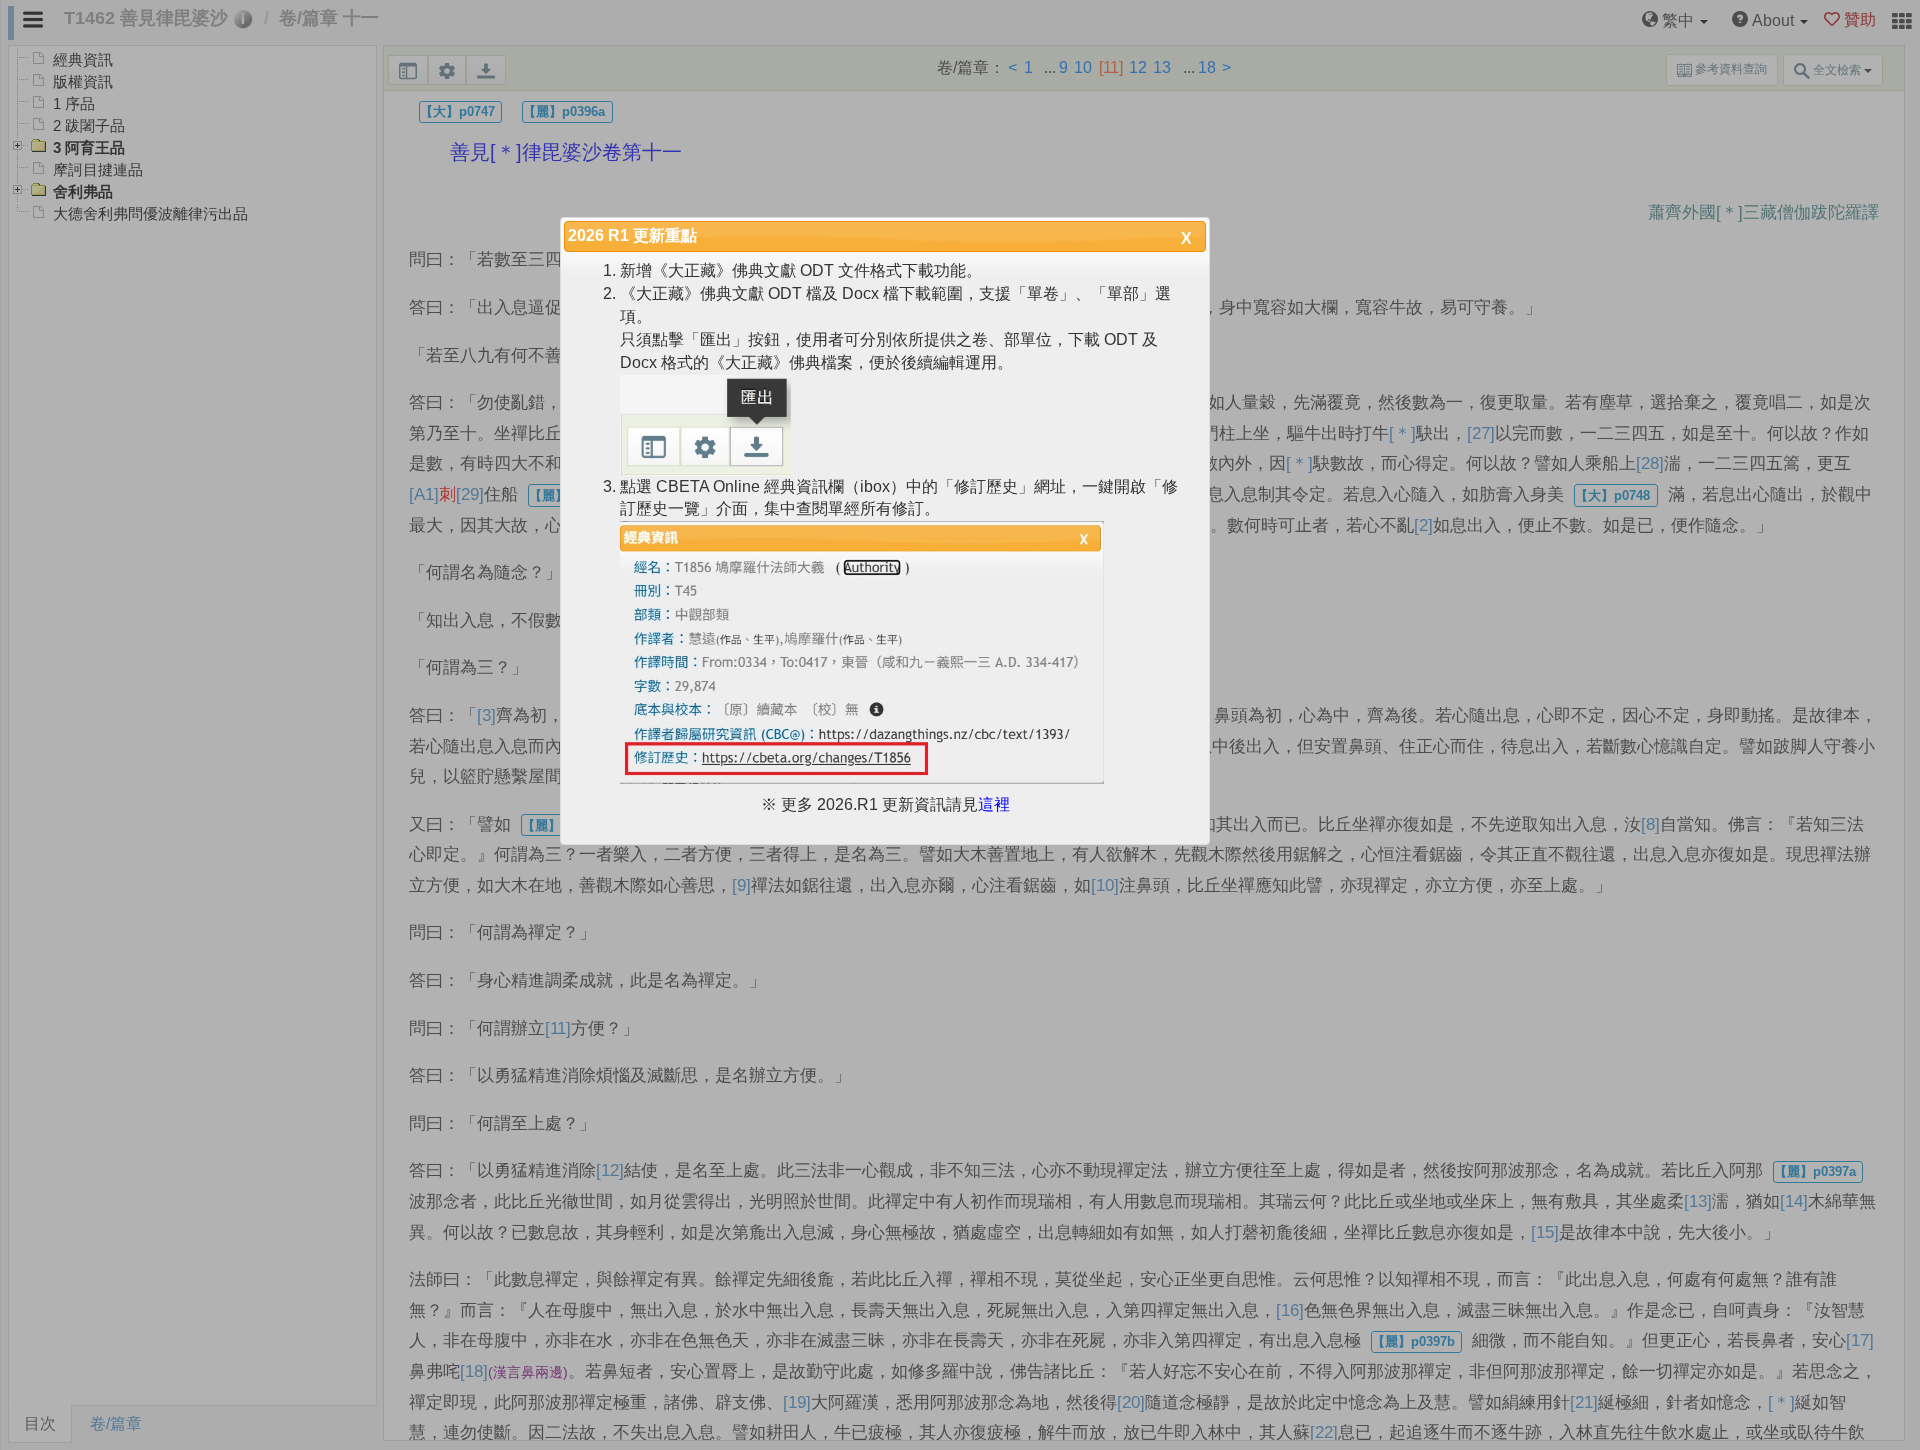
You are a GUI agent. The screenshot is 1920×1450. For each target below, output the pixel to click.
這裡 (994, 804)
